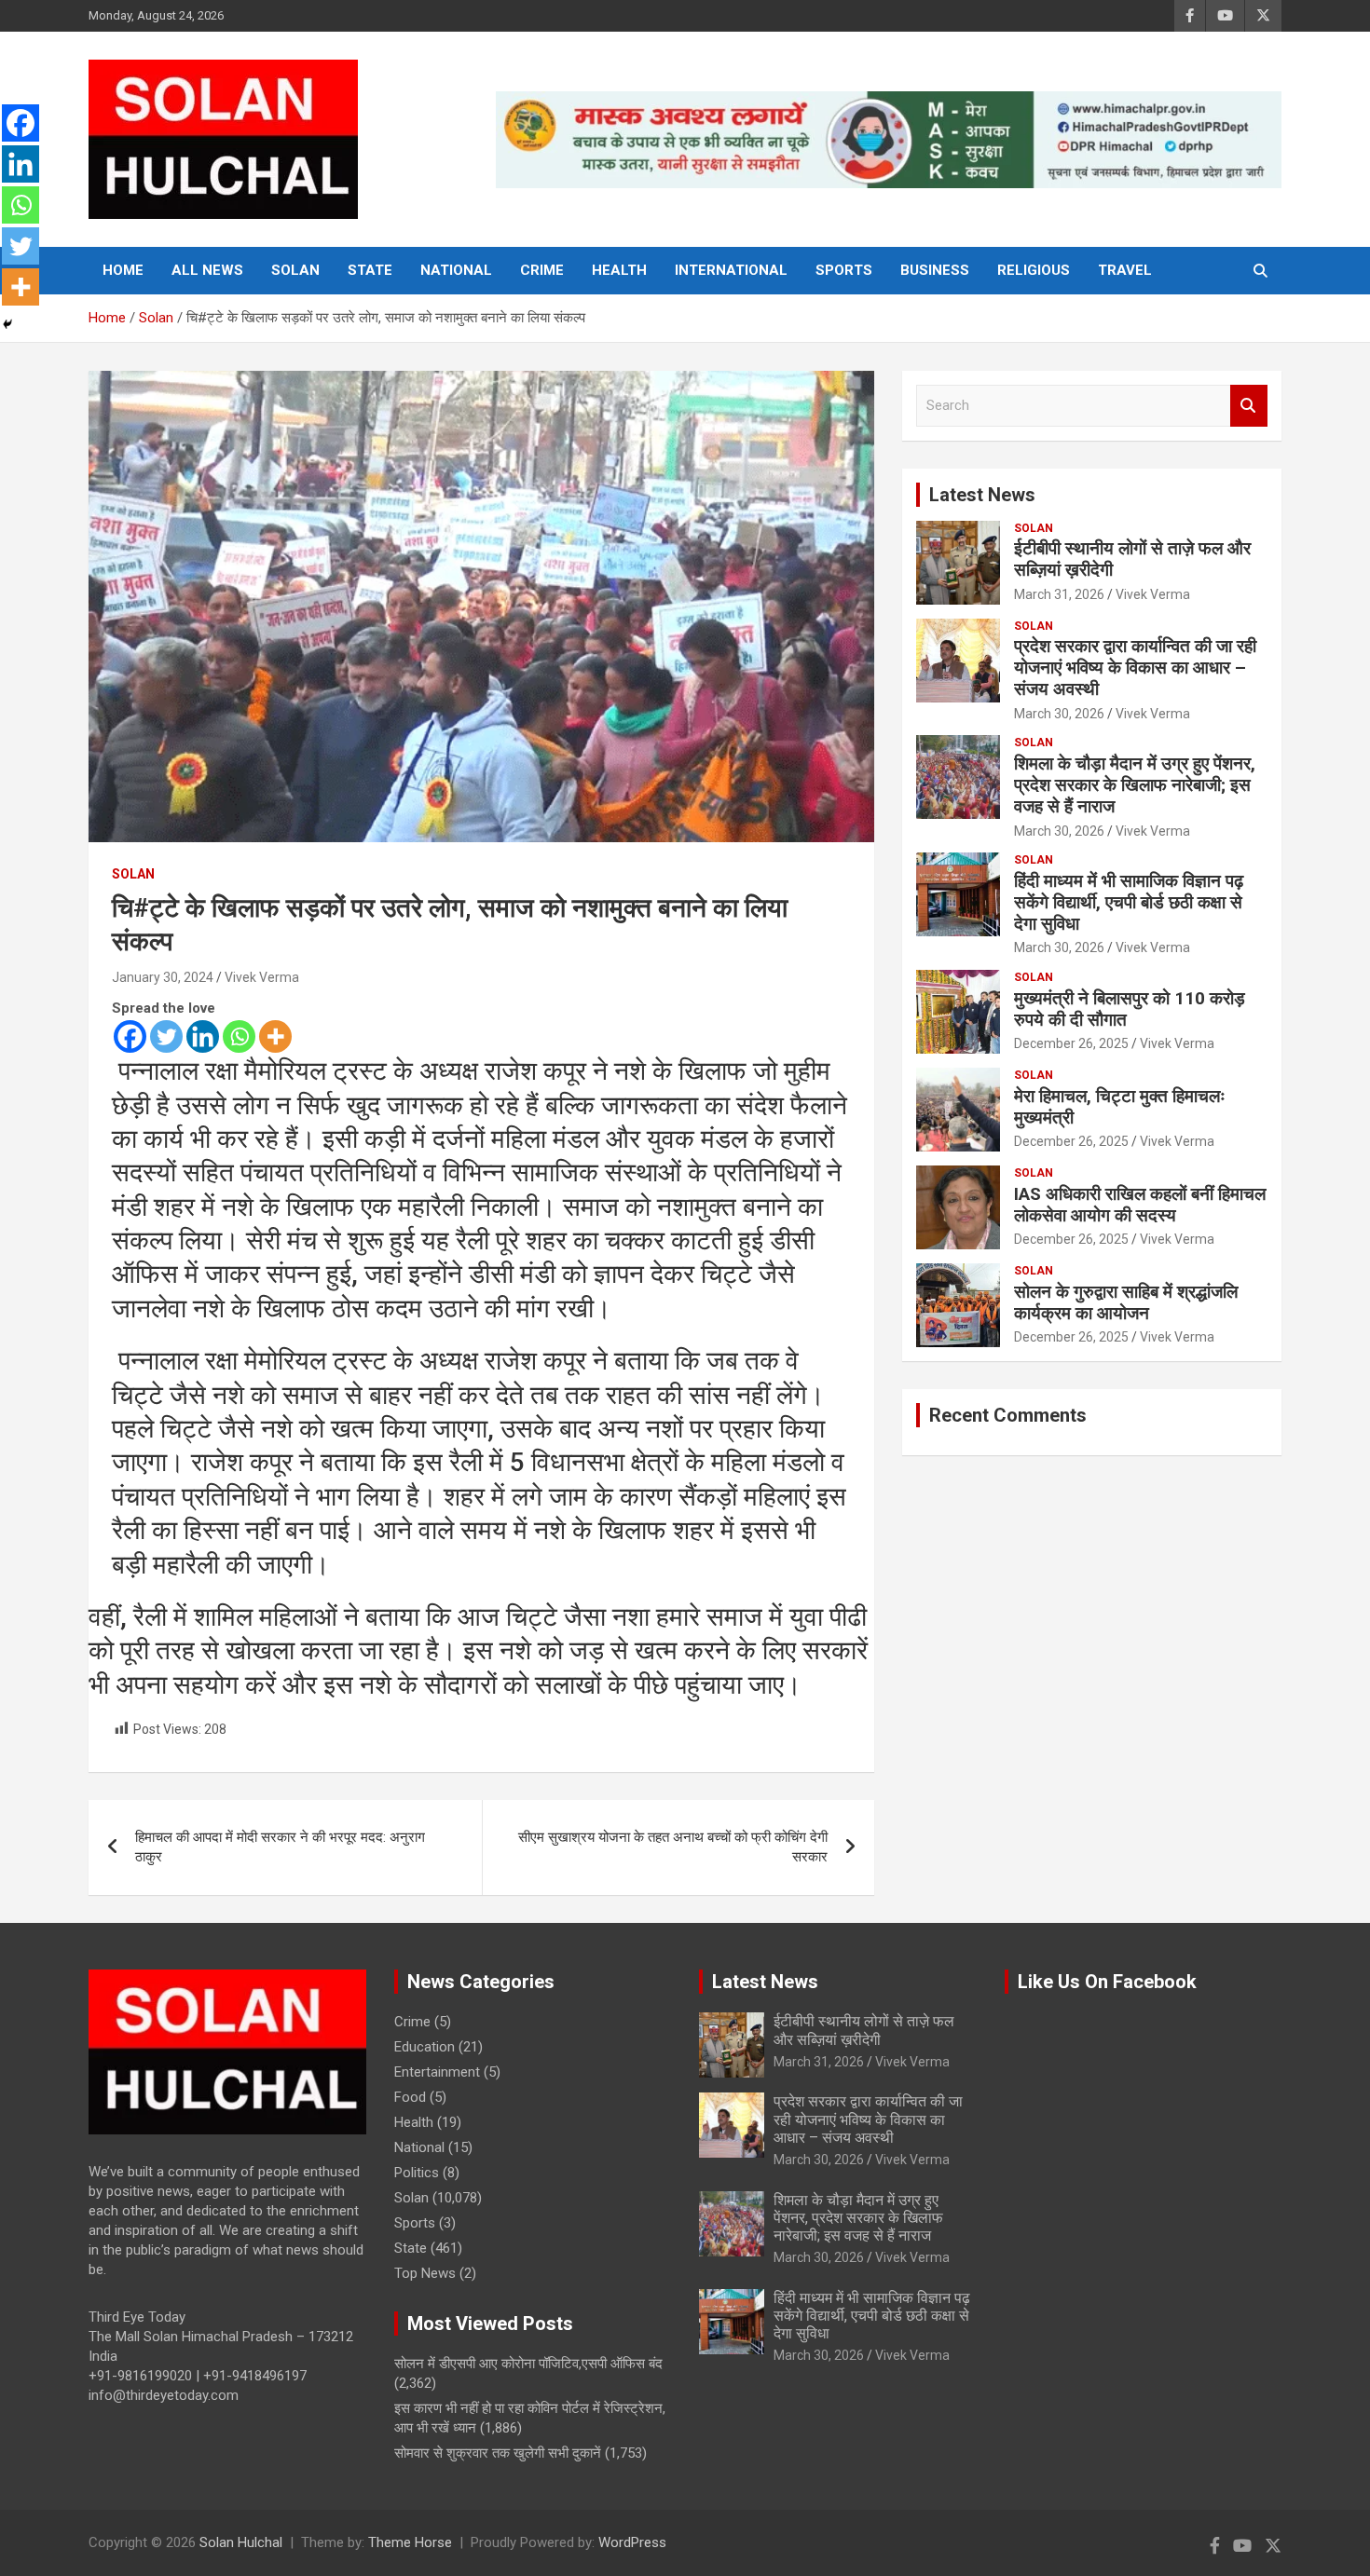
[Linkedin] (203, 1036)
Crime (542, 270)
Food (410, 2097)
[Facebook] (130, 1036)
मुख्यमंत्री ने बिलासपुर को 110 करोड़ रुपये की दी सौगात (1130, 1009)
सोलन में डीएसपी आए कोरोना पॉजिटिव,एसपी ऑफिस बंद (528, 2364)
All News (207, 270)
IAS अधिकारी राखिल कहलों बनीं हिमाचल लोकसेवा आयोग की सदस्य (1140, 1205)
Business (935, 270)
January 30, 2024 (163, 977)
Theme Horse (410, 2542)
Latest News (982, 495)
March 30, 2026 (1059, 714)
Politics (417, 2173)
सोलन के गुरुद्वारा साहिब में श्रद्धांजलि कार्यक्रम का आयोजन (1126, 1302)
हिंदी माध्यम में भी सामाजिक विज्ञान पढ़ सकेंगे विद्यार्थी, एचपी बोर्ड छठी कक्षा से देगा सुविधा (1129, 902)
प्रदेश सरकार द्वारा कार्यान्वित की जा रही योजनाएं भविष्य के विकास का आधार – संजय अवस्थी (1135, 668)
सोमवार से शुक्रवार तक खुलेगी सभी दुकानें (498, 2453)
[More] (275, 1036)
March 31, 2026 (1059, 594)
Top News (425, 2273)
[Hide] (7, 324)
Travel (1125, 270)
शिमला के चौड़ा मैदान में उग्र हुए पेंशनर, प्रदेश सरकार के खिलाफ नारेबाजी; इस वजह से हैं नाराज (1135, 785)
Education (425, 2047)
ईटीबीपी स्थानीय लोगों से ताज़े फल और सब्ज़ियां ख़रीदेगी (1132, 559)
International (731, 270)
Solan (295, 270)
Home (123, 270)
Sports (844, 270)
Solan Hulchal (241, 2542)
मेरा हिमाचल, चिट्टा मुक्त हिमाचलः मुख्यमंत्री (1120, 1107)
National (456, 270)
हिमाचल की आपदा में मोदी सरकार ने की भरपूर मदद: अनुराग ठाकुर (280, 1847)
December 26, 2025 (1071, 1043)
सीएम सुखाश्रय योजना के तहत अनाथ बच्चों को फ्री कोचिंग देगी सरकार (673, 1847)
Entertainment (437, 2072)
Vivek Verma (262, 977)
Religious (1034, 270)
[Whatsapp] (239, 1036)
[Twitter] (166, 1036)
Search (1249, 406)
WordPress (632, 2542)
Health (619, 270)
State (370, 270)
